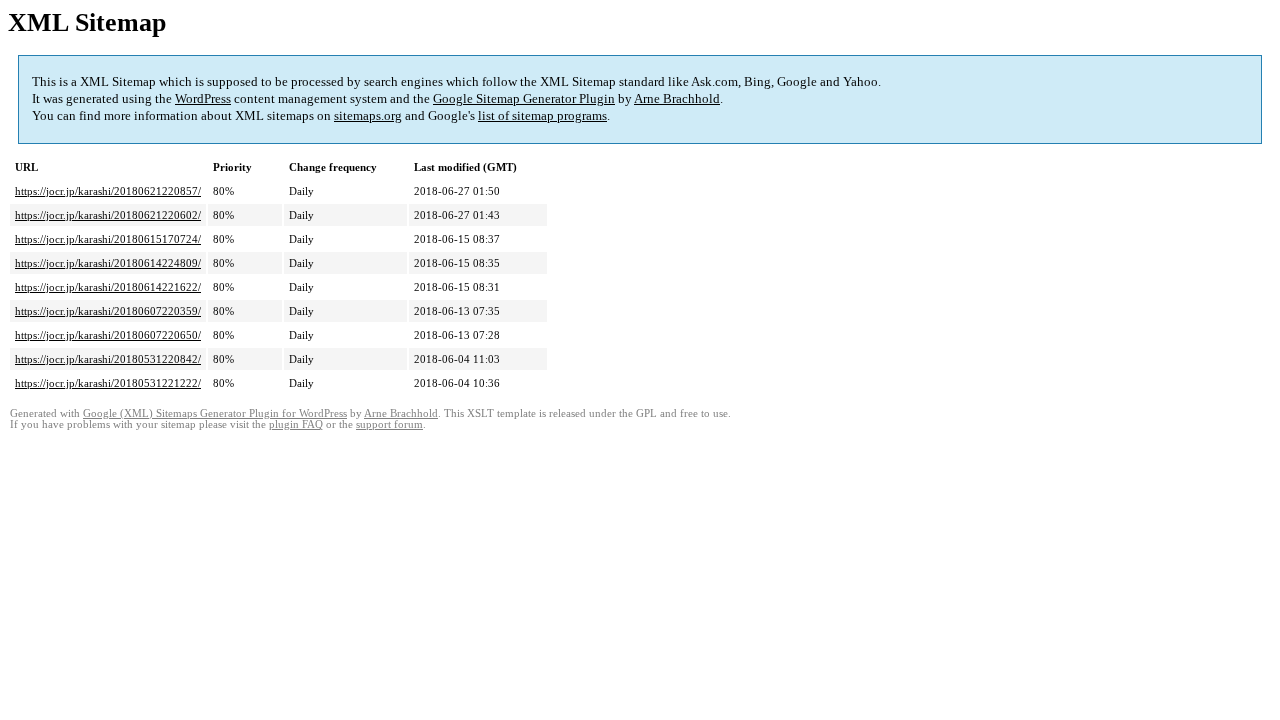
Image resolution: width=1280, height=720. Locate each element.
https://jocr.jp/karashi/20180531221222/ (108, 383)
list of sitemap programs (542, 115)
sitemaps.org (368, 115)
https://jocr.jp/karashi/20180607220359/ (108, 311)
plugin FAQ (296, 424)
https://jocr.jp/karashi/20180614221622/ (108, 287)
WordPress (203, 98)
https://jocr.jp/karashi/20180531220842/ (108, 359)
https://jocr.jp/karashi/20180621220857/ (108, 191)
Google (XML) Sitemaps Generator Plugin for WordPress (215, 413)
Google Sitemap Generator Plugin (524, 98)
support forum (389, 424)
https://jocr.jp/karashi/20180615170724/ (108, 239)
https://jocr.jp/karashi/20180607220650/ (108, 335)
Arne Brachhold (677, 98)
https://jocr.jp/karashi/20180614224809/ (108, 263)
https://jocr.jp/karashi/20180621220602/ (108, 215)
